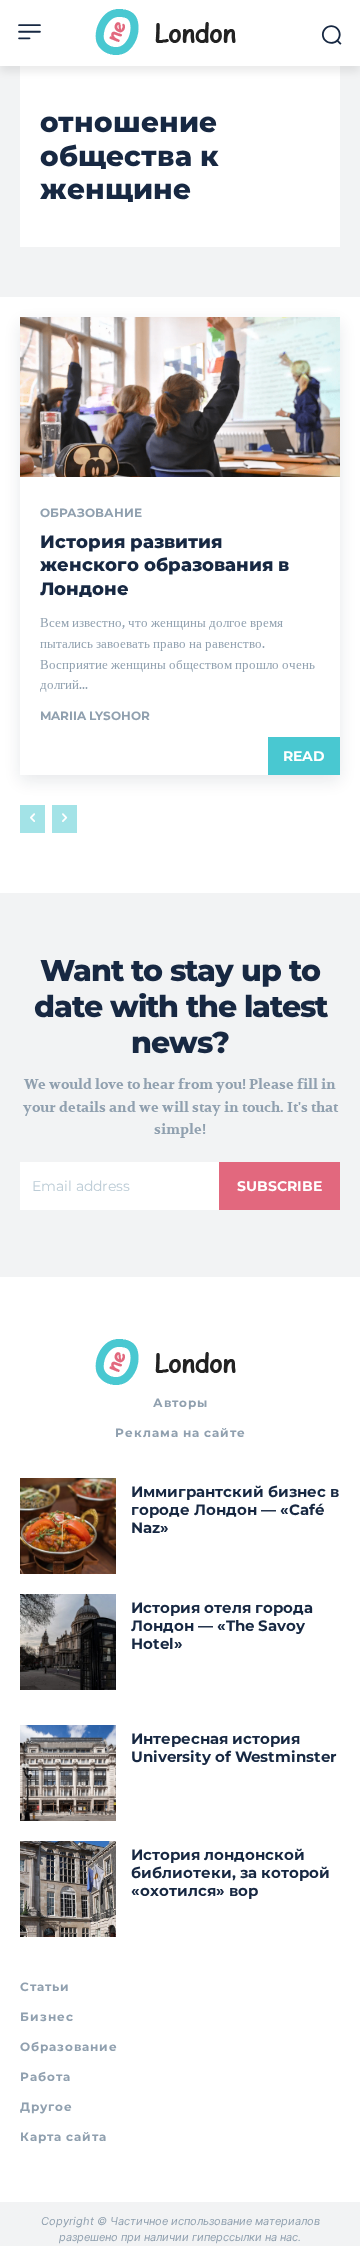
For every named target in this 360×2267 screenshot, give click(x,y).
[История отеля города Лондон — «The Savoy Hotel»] (68, 1642)
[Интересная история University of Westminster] (68, 1773)
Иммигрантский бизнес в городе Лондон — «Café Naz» (235, 1509)
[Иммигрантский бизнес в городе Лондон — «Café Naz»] (68, 1526)
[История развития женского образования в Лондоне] (180, 397)
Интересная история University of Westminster (233, 1747)
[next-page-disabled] (64, 819)
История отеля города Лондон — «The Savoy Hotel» (222, 1625)
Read (304, 756)
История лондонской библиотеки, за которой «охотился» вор (230, 1872)
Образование (91, 513)
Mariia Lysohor (95, 715)
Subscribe (279, 1186)
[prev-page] (32, 819)
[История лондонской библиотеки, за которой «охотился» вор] (68, 1889)
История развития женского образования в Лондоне (164, 565)
